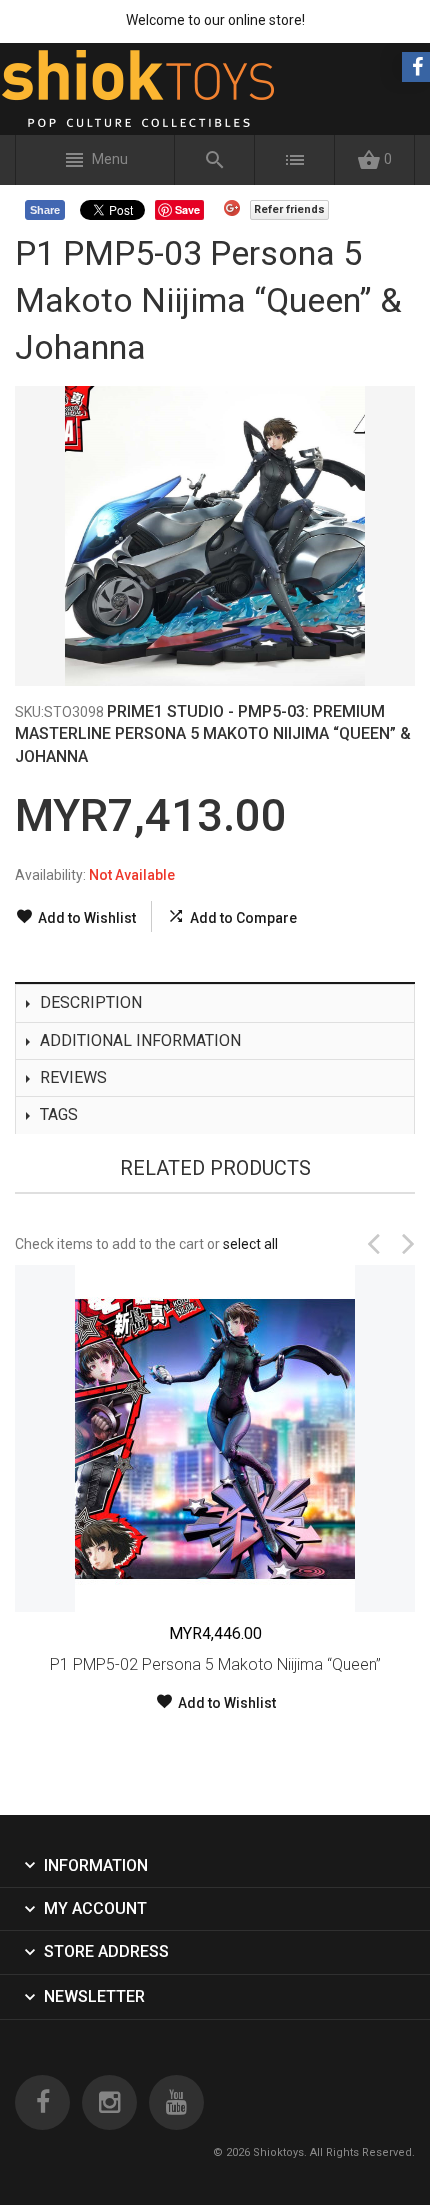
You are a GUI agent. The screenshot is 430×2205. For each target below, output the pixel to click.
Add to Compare (243, 918)
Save (187, 209)
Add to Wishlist (87, 918)
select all (250, 1244)
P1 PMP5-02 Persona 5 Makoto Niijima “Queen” (215, 1664)
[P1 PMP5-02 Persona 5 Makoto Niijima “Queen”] (215, 1438)
